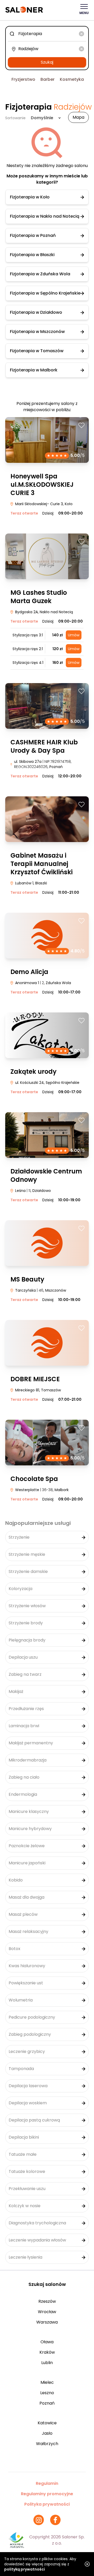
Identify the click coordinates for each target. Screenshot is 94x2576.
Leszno (47, 2393)
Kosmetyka (72, 79)
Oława (47, 2342)
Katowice (47, 2423)
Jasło (47, 2433)
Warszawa (47, 2322)
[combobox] (47, 34)
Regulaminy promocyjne (47, 2494)
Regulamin (47, 2483)
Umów (74, 635)
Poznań (47, 2403)
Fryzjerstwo (23, 79)
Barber (48, 79)
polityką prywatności (25, 2569)
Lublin (47, 2363)
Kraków (47, 2352)
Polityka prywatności (47, 2504)
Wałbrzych (47, 2444)
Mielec (47, 2382)
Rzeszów (47, 2301)
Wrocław (47, 2312)
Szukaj (47, 62)
